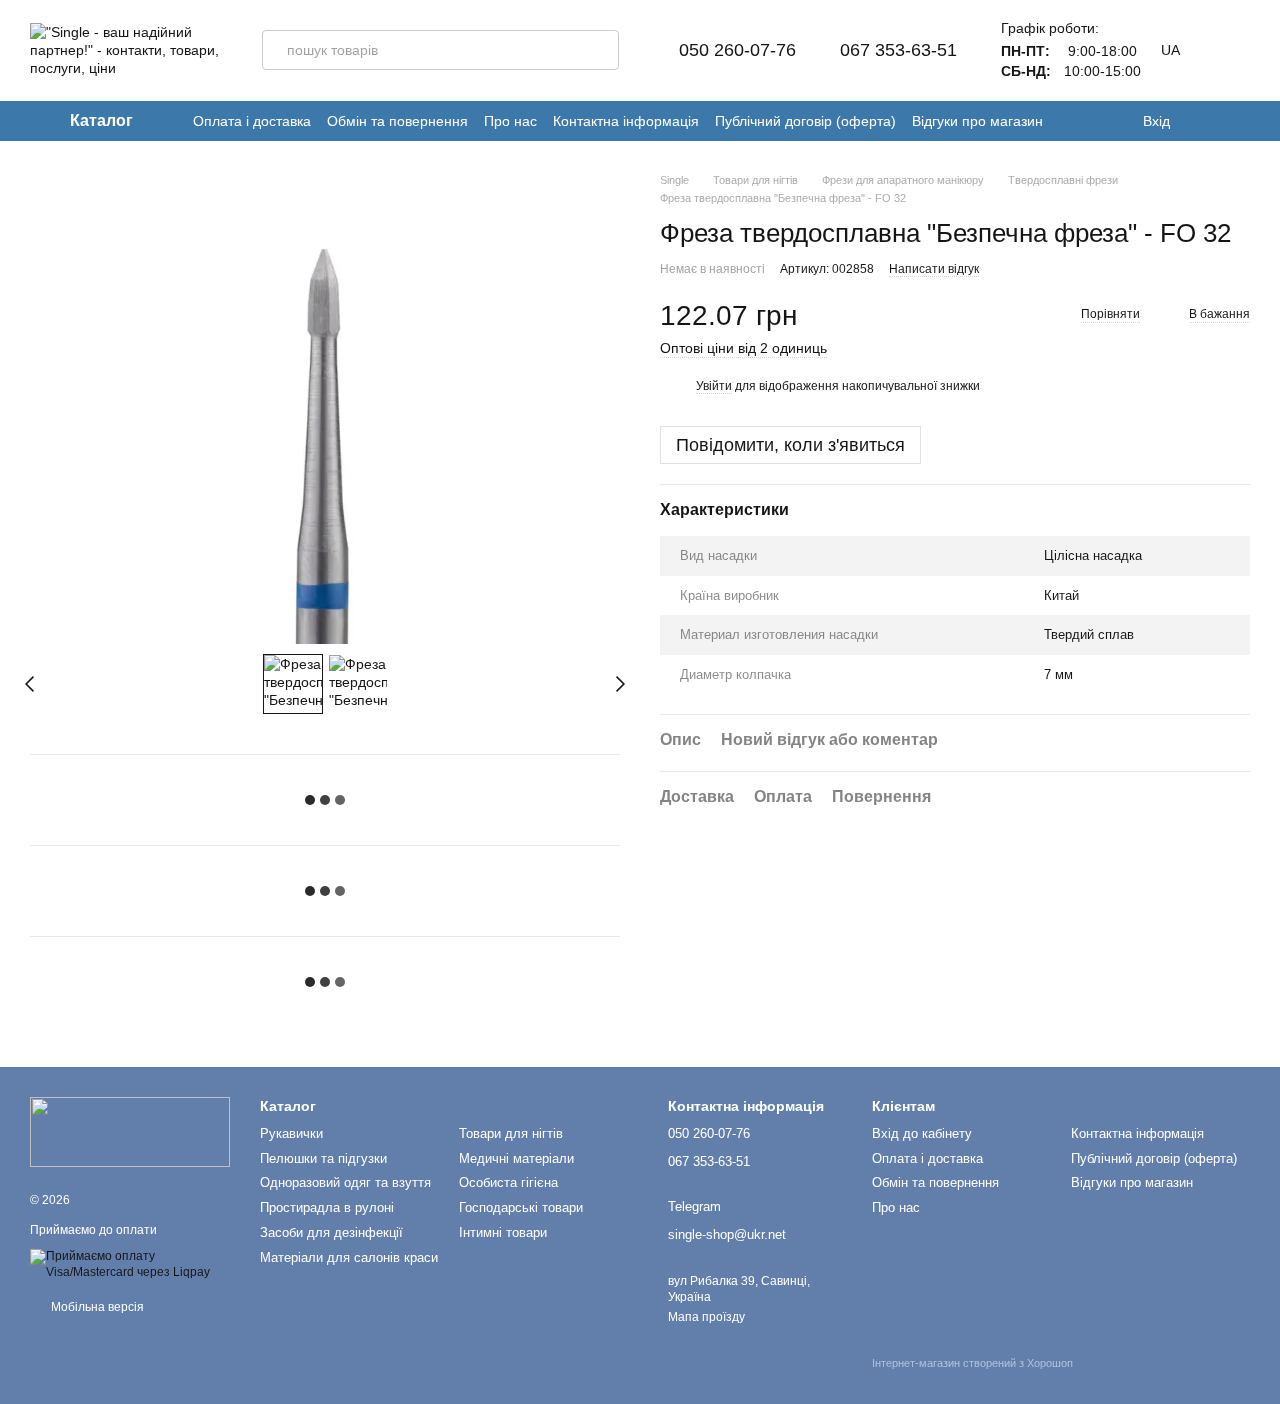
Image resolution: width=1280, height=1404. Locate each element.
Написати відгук (934, 269)
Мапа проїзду (706, 1317)
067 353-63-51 (898, 50)
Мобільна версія (96, 1307)
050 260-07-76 (737, 50)
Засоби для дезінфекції (331, 1232)
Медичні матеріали (516, 1158)
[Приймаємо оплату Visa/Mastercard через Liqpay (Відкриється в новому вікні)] (130, 1264)
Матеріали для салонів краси (349, 1257)
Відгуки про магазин (977, 121)
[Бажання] (1200, 121)
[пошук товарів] (599, 50)
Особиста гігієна (508, 1182)
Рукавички (291, 1133)
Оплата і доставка (252, 121)
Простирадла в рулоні (327, 1207)
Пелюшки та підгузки (323, 1158)
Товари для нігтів (511, 1133)
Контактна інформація (626, 121)
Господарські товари (521, 1207)
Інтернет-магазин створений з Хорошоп (972, 1363)
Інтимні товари (503, 1232)
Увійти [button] (714, 386)
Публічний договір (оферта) (805, 121)
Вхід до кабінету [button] (922, 1133)
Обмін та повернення (397, 121)
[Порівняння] (1240, 121)
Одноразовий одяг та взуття (345, 1182)
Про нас (510, 121)
